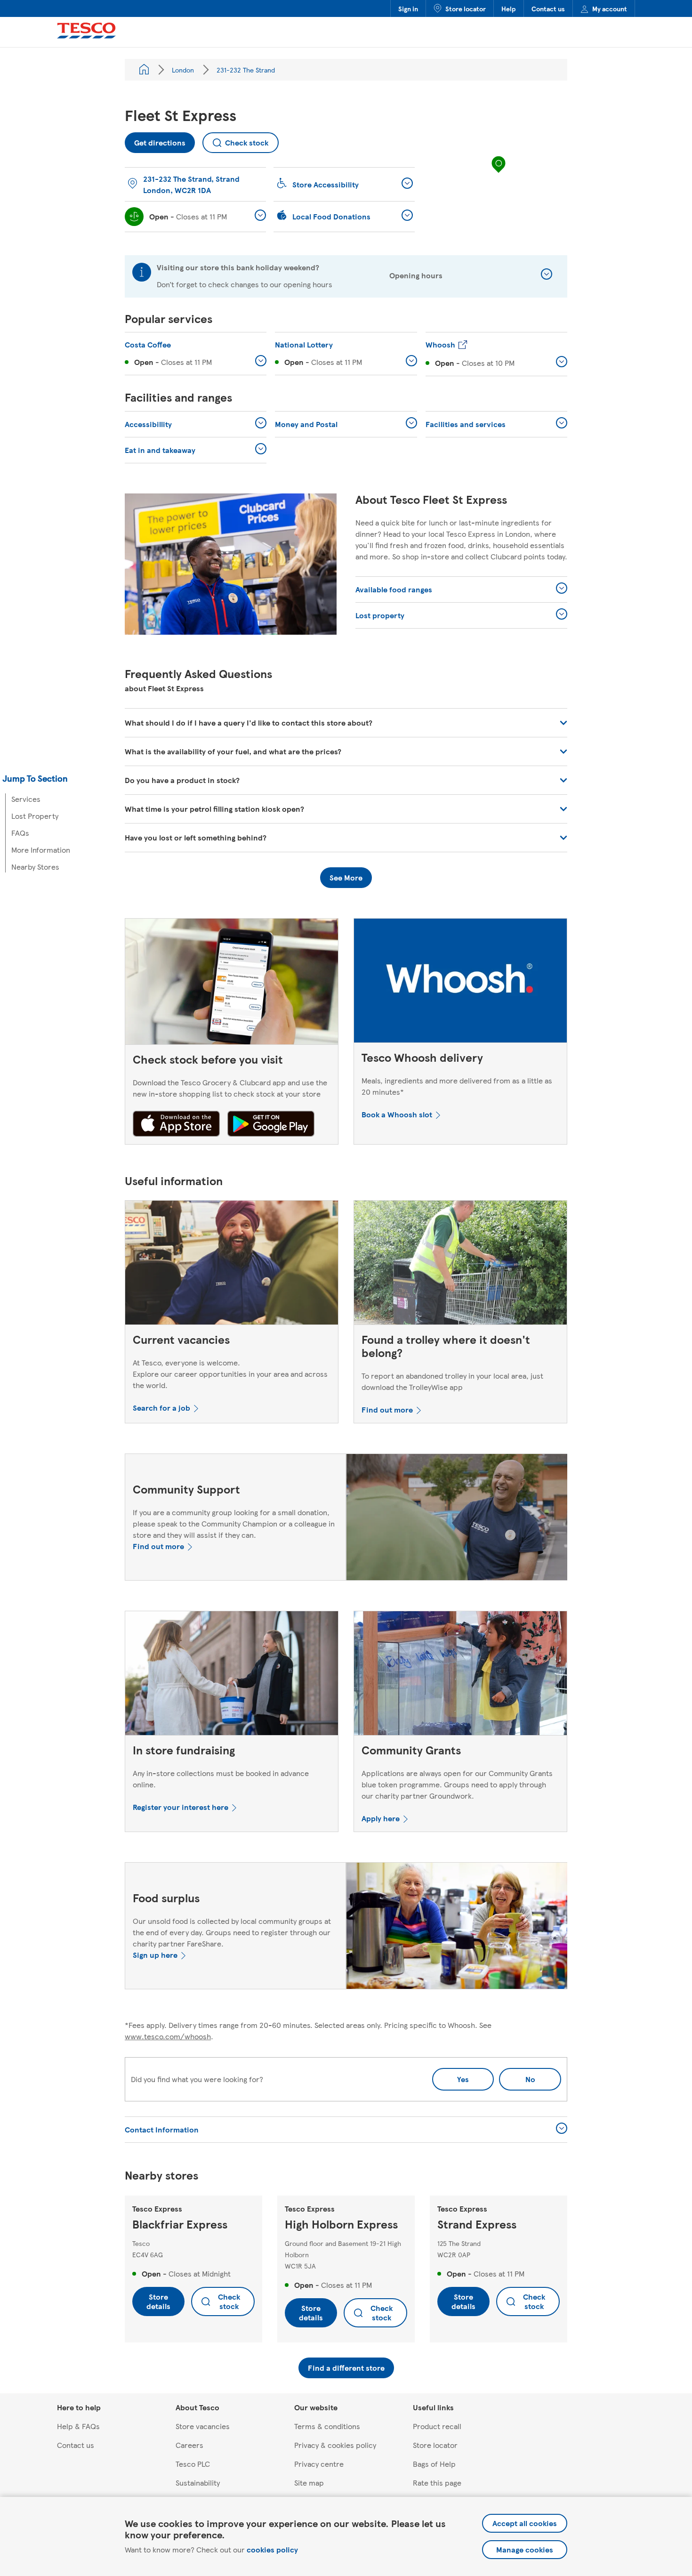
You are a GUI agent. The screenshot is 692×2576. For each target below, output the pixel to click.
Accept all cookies (525, 2523)
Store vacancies (203, 2426)
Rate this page (437, 2483)
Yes (463, 2079)
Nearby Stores (35, 867)
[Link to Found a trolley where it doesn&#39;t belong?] (460, 1265)
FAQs (20, 833)
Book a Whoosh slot (397, 1114)
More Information (41, 850)
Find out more (387, 1409)
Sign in (408, 8)
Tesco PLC (193, 2464)
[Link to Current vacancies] (232, 1265)
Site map (309, 2483)
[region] (499, 174)
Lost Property (35, 816)
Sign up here (155, 1955)
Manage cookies (525, 2549)
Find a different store (346, 2368)
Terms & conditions (327, 2426)
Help (509, 8)
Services (26, 799)
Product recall (437, 2426)
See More (346, 877)
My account (610, 8)
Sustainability (198, 2483)
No (517, 2076)
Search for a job (161, 1408)
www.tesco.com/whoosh (168, 2036)
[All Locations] (144, 70)
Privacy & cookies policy (335, 2445)
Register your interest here (181, 1807)
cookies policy (272, 2549)
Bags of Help (434, 2464)
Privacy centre (319, 2464)
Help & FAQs (78, 2426)
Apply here (381, 1818)
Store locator (466, 8)
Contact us (548, 8)
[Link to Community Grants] (460, 1675)
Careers (189, 2445)
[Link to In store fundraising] (232, 1675)
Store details (158, 2301)
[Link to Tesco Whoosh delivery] (460, 983)
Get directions (155, 140)
